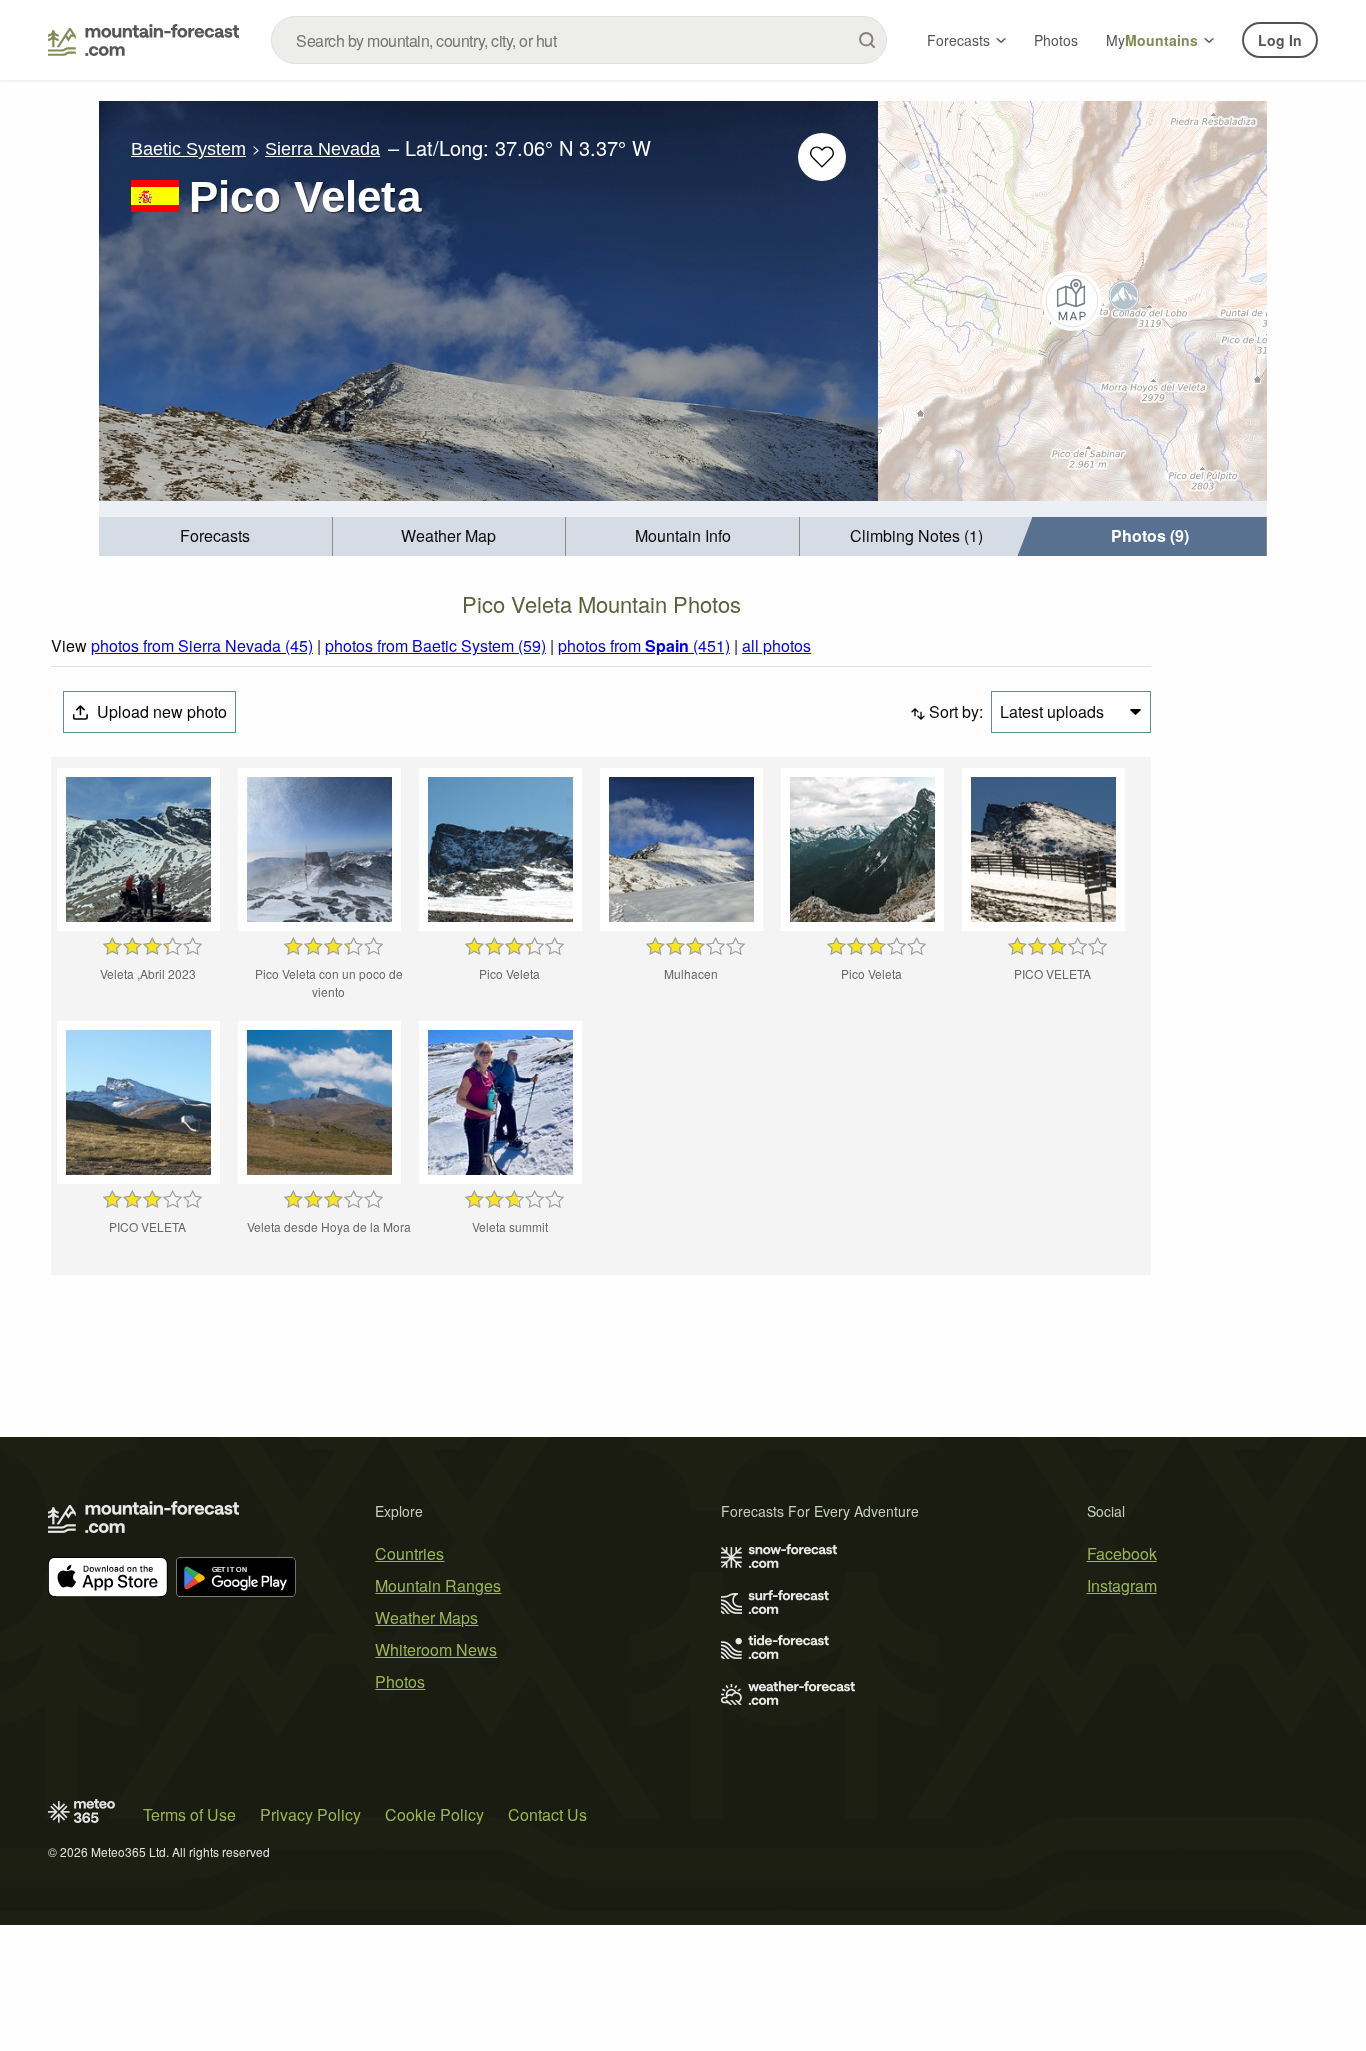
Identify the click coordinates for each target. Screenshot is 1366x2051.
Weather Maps (426, 1617)
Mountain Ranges (438, 1585)
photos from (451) (644, 645)
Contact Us (547, 1814)
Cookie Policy (434, 1814)
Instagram (1122, 1585)
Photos (1056, 40)
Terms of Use (189, 1814)
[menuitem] (216, 536)
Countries (409, 1553)
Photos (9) (1150, 535)
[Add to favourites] (822, 157)
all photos (776, 645)
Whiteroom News (436, 1649)
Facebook (1122, 1553)
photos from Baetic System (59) (435, 645)
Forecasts (958, 40)
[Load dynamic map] (1072, 301)
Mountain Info (683, 535)
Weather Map (448, 535)
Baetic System (188, 149)
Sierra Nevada (322, 149)
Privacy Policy (310, 1814)
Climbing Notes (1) (916, 535)
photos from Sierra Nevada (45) (202, 645)
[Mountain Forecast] (143, 40)
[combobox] (579, 40)
